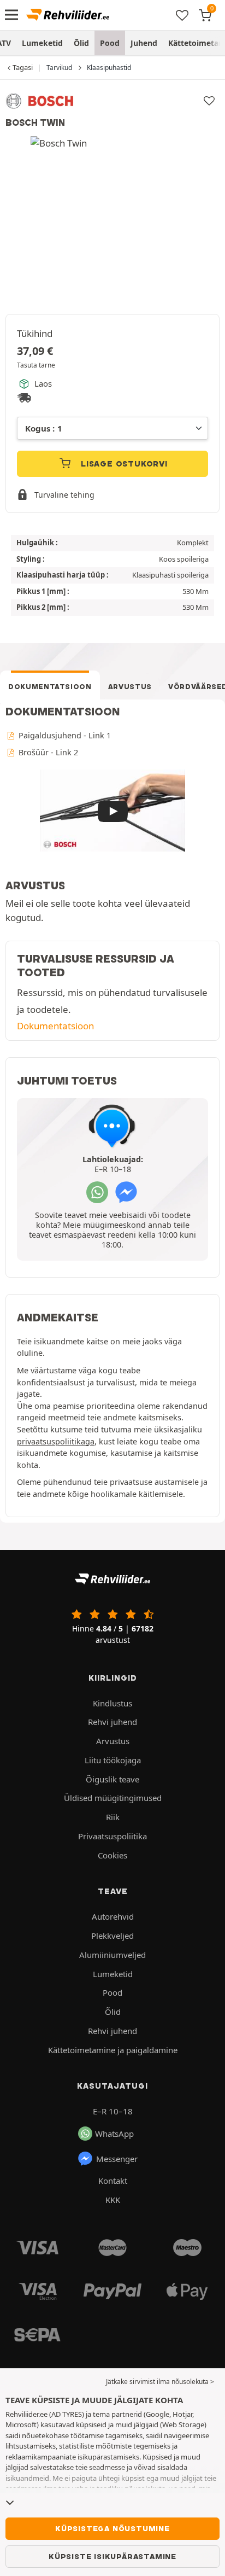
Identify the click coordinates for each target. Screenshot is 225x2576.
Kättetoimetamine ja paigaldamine (113, 2050)
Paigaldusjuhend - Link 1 (64, 735)
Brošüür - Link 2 (47, 752)
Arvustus (130, 687)
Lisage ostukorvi (123, 464)
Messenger (117, 2159)
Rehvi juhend (112, 1722)
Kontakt (113, 2181)
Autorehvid (113, 1916)
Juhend (144, 43)
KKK (113, 2200)
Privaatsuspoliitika (112, 1836)
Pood (110, 43)
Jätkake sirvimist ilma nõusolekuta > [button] (160, 2382)
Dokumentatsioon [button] (55, 1026)
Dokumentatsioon (50, 687)
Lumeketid (42, 43)
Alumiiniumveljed (112, 1955)
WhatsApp (114, 2134)
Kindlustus (112, 1703)
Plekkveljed (112, 1936)
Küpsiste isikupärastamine (112, 2556)
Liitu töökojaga (113, 1760)
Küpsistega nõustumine (112, 2528)
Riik (113, 1817)
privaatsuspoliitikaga (56, 1441)
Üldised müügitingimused (113, 1798)
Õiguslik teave (112, 1779)
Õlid (81, 43)
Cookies (112, 1855)
